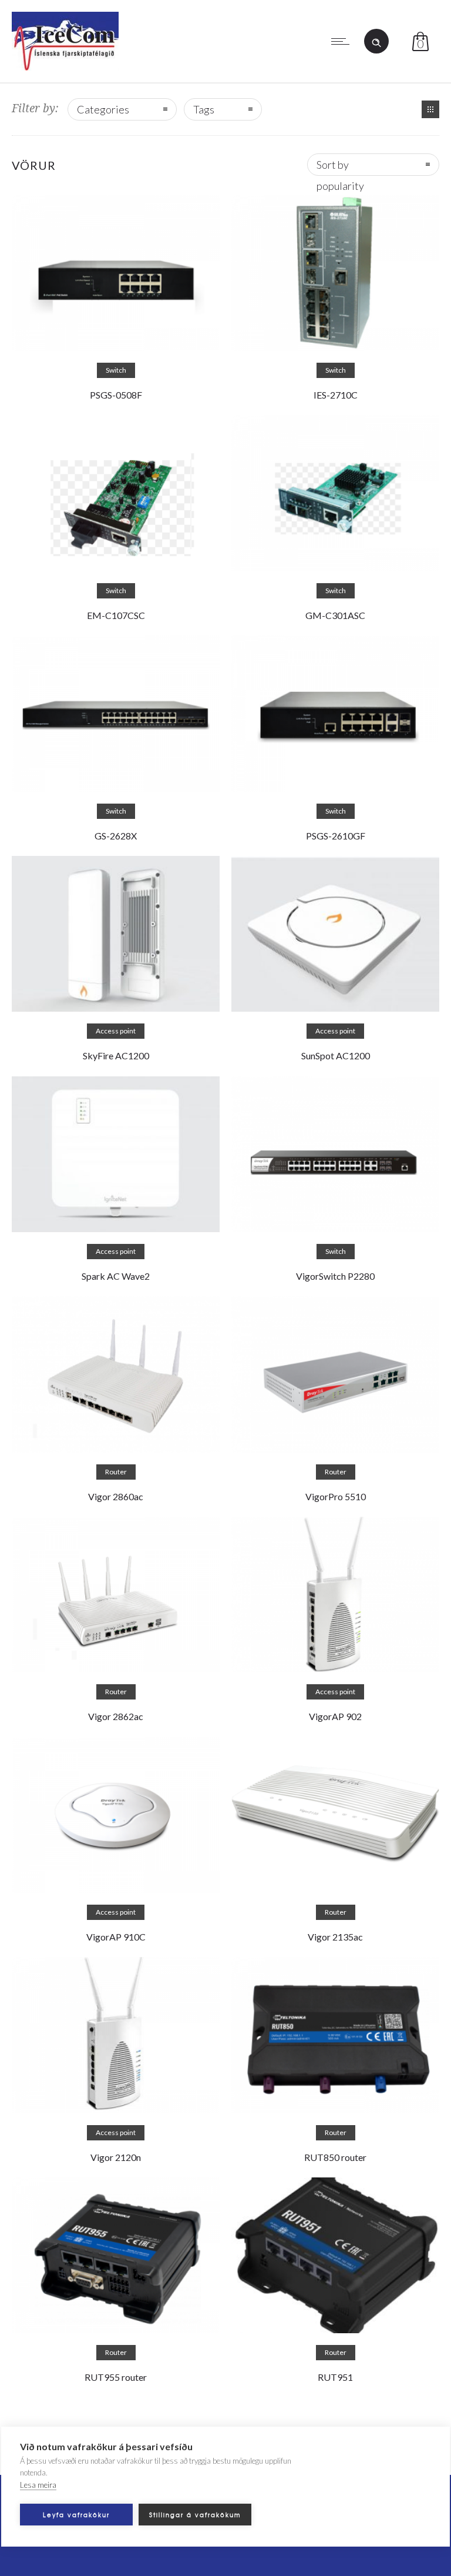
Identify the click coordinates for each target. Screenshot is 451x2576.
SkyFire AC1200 (116, 1056)
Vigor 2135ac (335, 1937)
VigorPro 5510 (336, 1496)
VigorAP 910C (116, 1937)
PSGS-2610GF (336, 836)
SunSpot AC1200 (336, 1056)
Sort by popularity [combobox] (340, 167)
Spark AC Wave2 (116, 1276)
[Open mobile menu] (343, 41)
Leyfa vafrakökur (76, 2515)
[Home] (65, 66)
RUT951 (335, 2377)
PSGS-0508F (116, 395)
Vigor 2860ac (116, 1496)
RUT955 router (116, 2377)
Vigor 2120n (116, 2157)
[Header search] (376, 40)
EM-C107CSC (116, 615)
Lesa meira (38, 2485)
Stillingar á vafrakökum (195, 2515)
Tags (204, 109)
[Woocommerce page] (430, 109)
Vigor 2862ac (116, 1716)
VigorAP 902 (335, 1716)
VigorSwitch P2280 (335, 1276)
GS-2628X (116, 836)
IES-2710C (336, 395)
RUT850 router (335, 2157)
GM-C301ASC (335, 615)
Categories (103, 109)
